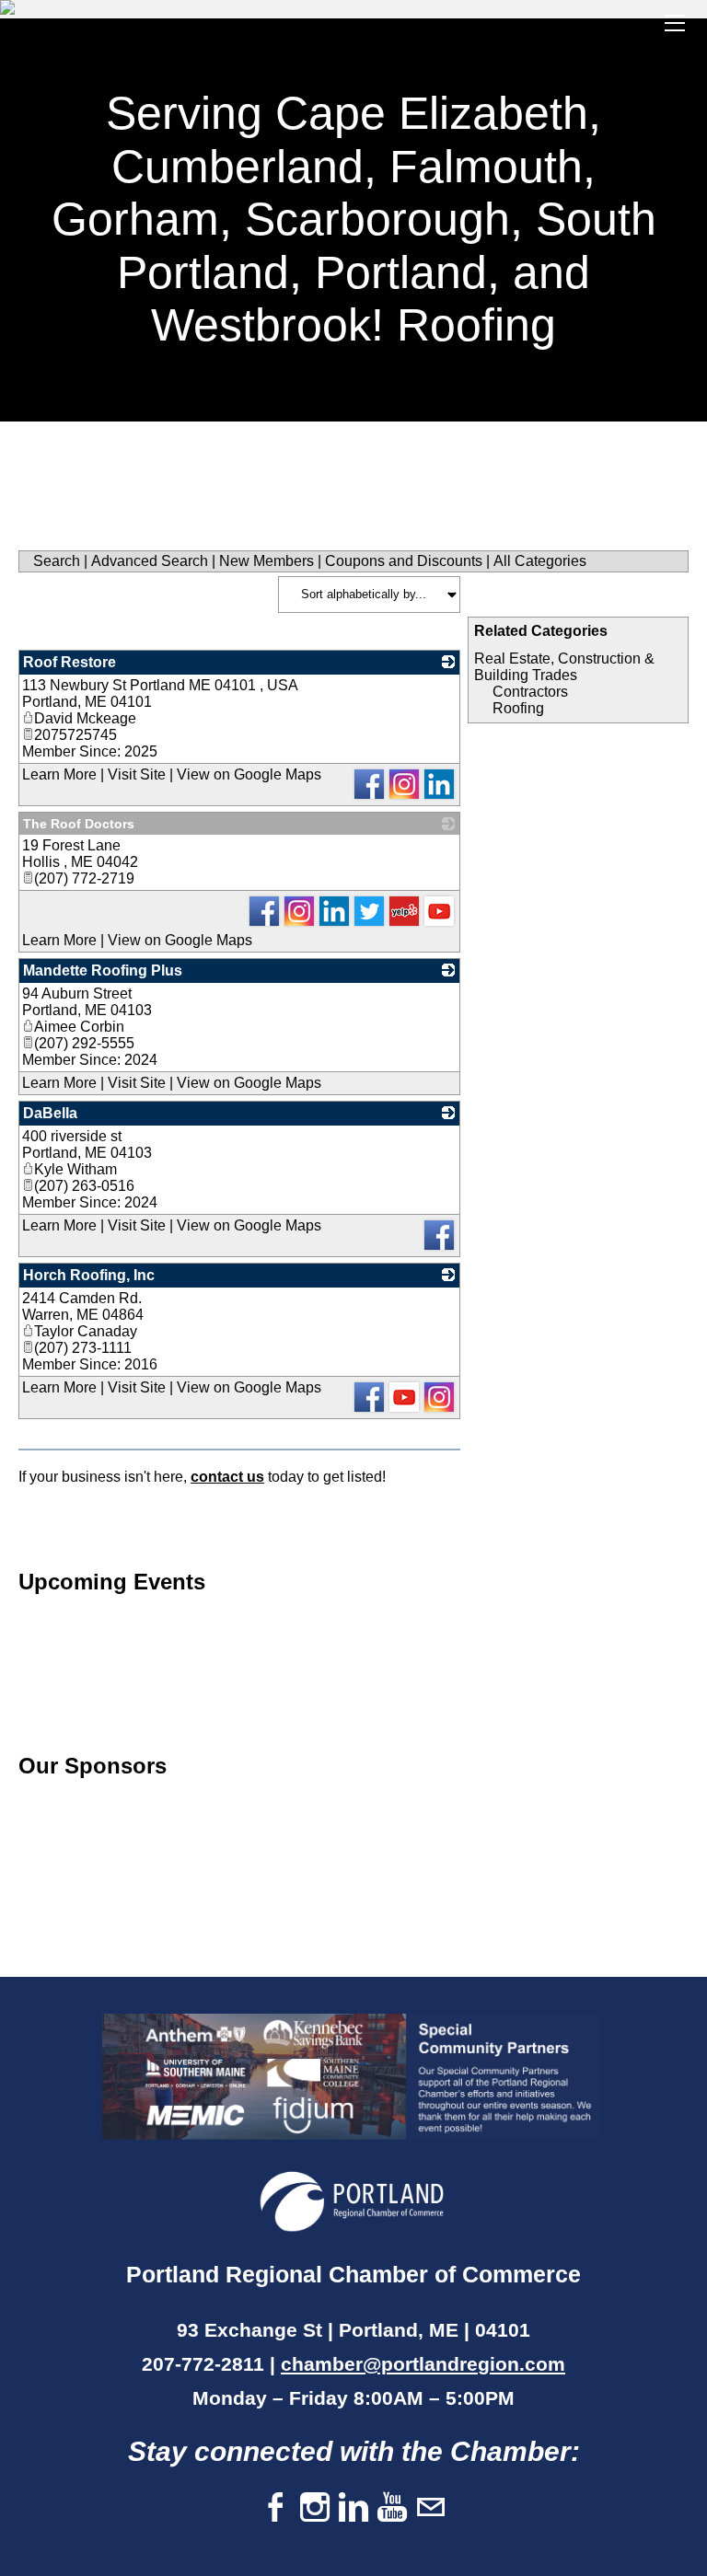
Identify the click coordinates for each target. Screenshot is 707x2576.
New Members (267, 561)
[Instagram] (315, 2508)
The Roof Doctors (79, 824)
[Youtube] (392, 2508)
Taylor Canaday (86, 1331)
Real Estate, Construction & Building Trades (564, 667)
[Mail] (431, 2508)
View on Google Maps (249, 774)
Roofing (518, 708)
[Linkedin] (353, 2508)
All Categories (540, 561)
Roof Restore (70, 662)
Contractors (530, 692)
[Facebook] (276, 2508)
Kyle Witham (75, 1169)
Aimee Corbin (79, 1027)
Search (57, 561)
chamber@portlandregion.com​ (423, 2364)
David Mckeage (85, 718)
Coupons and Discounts (404, 561)
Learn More (59, 774)
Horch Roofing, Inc (89, 1275)
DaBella (50, 1113)
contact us (227, 1477)
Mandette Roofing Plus (103, 970)
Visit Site (137, 774)
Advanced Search (150, 561)
